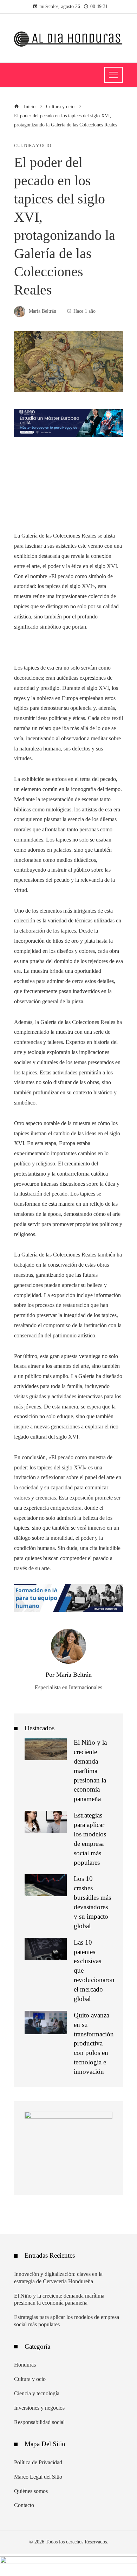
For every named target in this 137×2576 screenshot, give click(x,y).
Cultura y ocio (32, 146)
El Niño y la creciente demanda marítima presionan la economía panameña (90, 1771)
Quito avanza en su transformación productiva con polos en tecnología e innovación (94, 2043)
